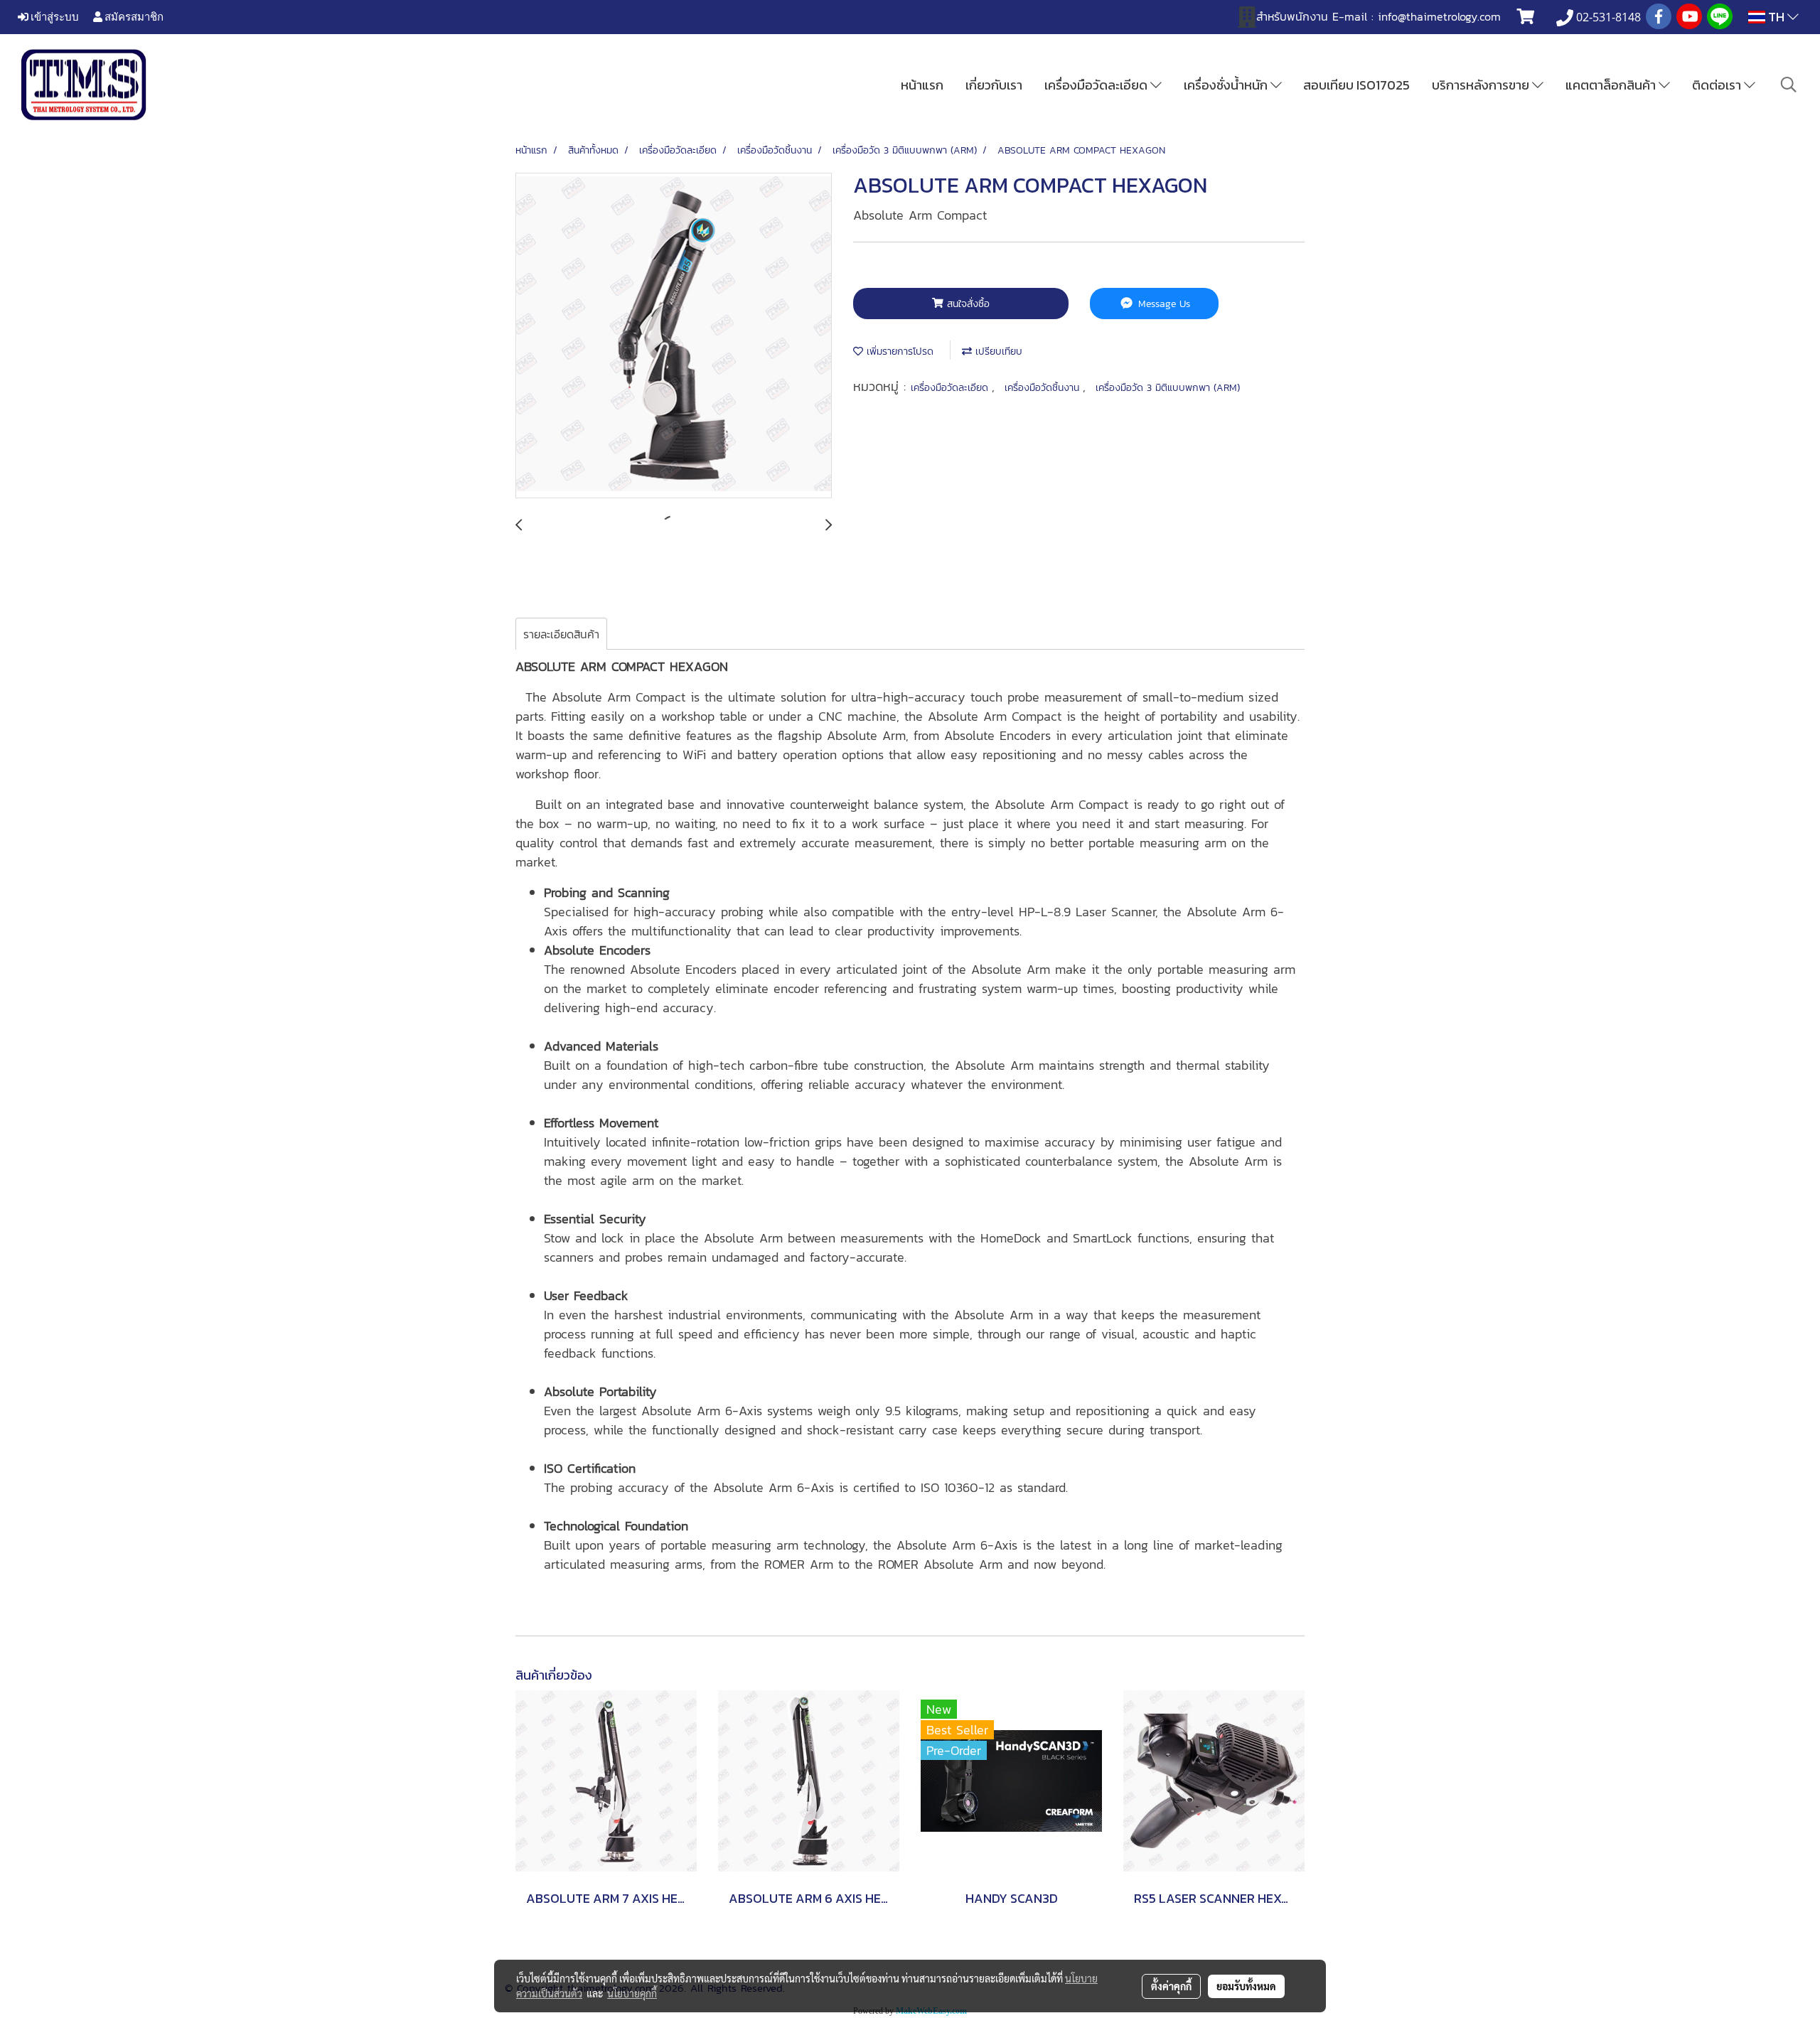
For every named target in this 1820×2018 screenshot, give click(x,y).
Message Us (1162, 304)
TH (1776, 17)
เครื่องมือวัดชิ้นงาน (1044, 388)
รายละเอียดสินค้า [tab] (561, 634)
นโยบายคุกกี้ (632, 1993)
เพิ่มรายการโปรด (898, 351)
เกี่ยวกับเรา (994, 85)
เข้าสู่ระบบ (54, 16)
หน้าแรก (922, 85)
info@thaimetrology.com (1439, 16)
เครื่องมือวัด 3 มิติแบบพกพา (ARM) (1168, 388)
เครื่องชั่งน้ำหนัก (1227, 85)
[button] (1789, 85)
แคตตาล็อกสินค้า (1612, 85)
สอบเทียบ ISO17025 (1356, 85)
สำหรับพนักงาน (1292, 16)
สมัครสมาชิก (133, 16)
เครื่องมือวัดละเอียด (1097, 85)
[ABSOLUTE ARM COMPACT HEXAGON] (674, 336)
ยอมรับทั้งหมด (1246, 1986)
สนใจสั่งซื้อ (967, 304)
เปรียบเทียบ (997, 351)
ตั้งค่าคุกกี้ (1171, 1986)
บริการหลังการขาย (1482, 85)
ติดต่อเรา (1718, 85)
